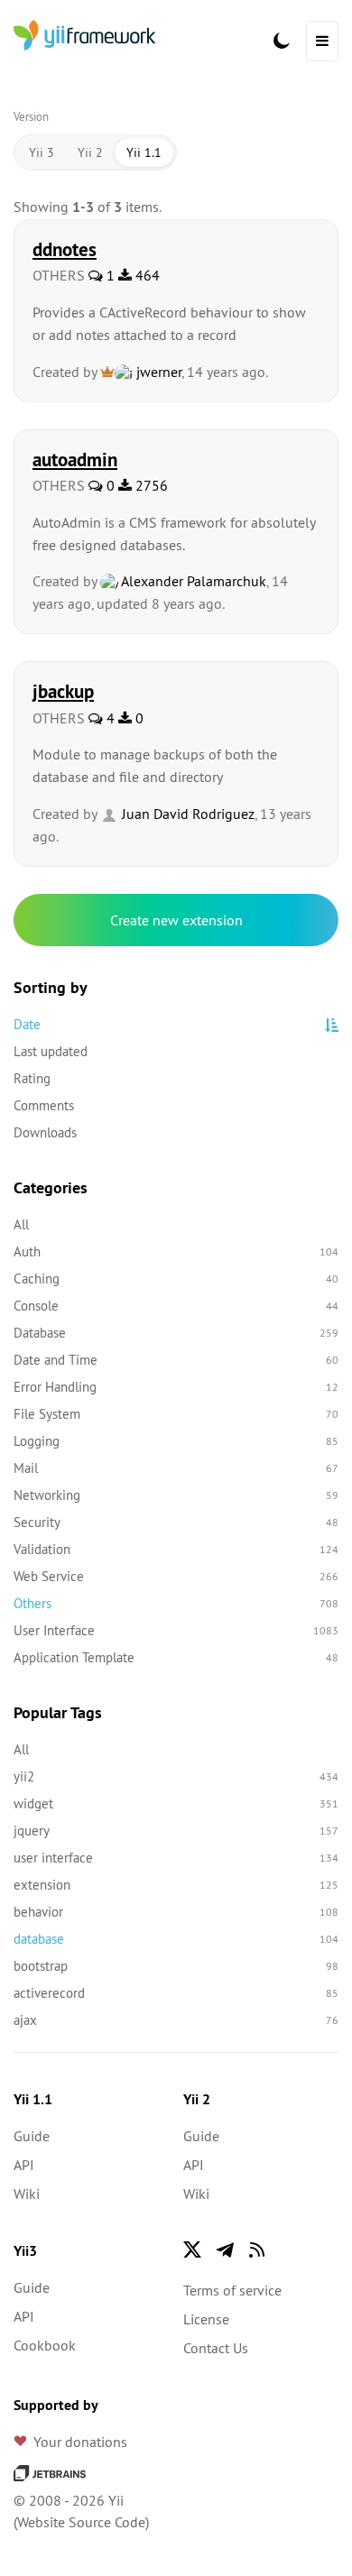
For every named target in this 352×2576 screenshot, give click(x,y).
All (21, 1224)
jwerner (157, 372)
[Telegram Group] (225, 2249)
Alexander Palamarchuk (192, 581)
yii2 (176, 1776)
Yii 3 (42, 152)
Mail (176, 1468)
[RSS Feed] (257, 2249)
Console (176, 1306)
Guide (32, 2136)
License (206, 2319)
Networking (176, 1495)
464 (146, 275)
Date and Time (176, 1360)
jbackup (63, 691)
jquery (176, 1831)
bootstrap (176, 1966)
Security (176, 1522)
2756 (150, 485)
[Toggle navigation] (322, 41)
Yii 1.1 (144, 152)
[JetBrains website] (50, 2471)
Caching (176, 1279)
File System (176, 1414)
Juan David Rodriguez (186, 814)
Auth (176, 1251)
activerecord (176, 1993)
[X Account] (192, 2249)
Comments (44, 1105)
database (176, 1939)
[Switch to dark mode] (282, 41)
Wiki (27, 2194)
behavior (176, 1912)
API (24, 2165)
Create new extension (176, 920)
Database (176, 1333)
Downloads (45, 1132)
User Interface (176, 1630)
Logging (176, 1441)
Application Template (176, 1657)
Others (176, 1603)
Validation (176, 1549)
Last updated (51, 1051)
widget (176, 1803)
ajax (176, 2020)
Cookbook (45, 2345)
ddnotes (65, 249)
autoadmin (75, 459)
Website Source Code (81, 2522)
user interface (176, 1858)
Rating (32, 1078)
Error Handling (176, 1387)
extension (176, 1885)
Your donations (80, 2442)
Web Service (176, 1576)
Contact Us (216, 2348)
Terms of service (232, 2290)
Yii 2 (90, 152)
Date (27, 1024)
